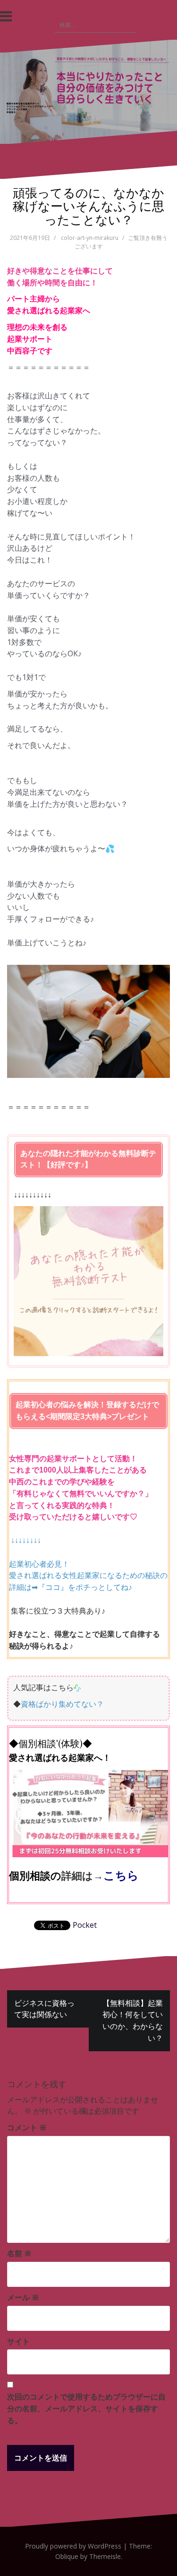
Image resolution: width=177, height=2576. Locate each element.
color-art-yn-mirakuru (90, 238)
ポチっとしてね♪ (104, 1587)
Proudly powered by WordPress (73, 2546)
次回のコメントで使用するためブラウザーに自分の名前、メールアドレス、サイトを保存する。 (86, 2408)
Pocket (85, 1925)
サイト (18, 2341)
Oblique (67, 2556)
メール (23, 2297)
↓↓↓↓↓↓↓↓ (26, 1540)
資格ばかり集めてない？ (62, 1704)
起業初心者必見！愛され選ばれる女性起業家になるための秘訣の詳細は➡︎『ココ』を (88, 1576)
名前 (19, 2253)
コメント (27, 2127)
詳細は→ (82, 1875)
